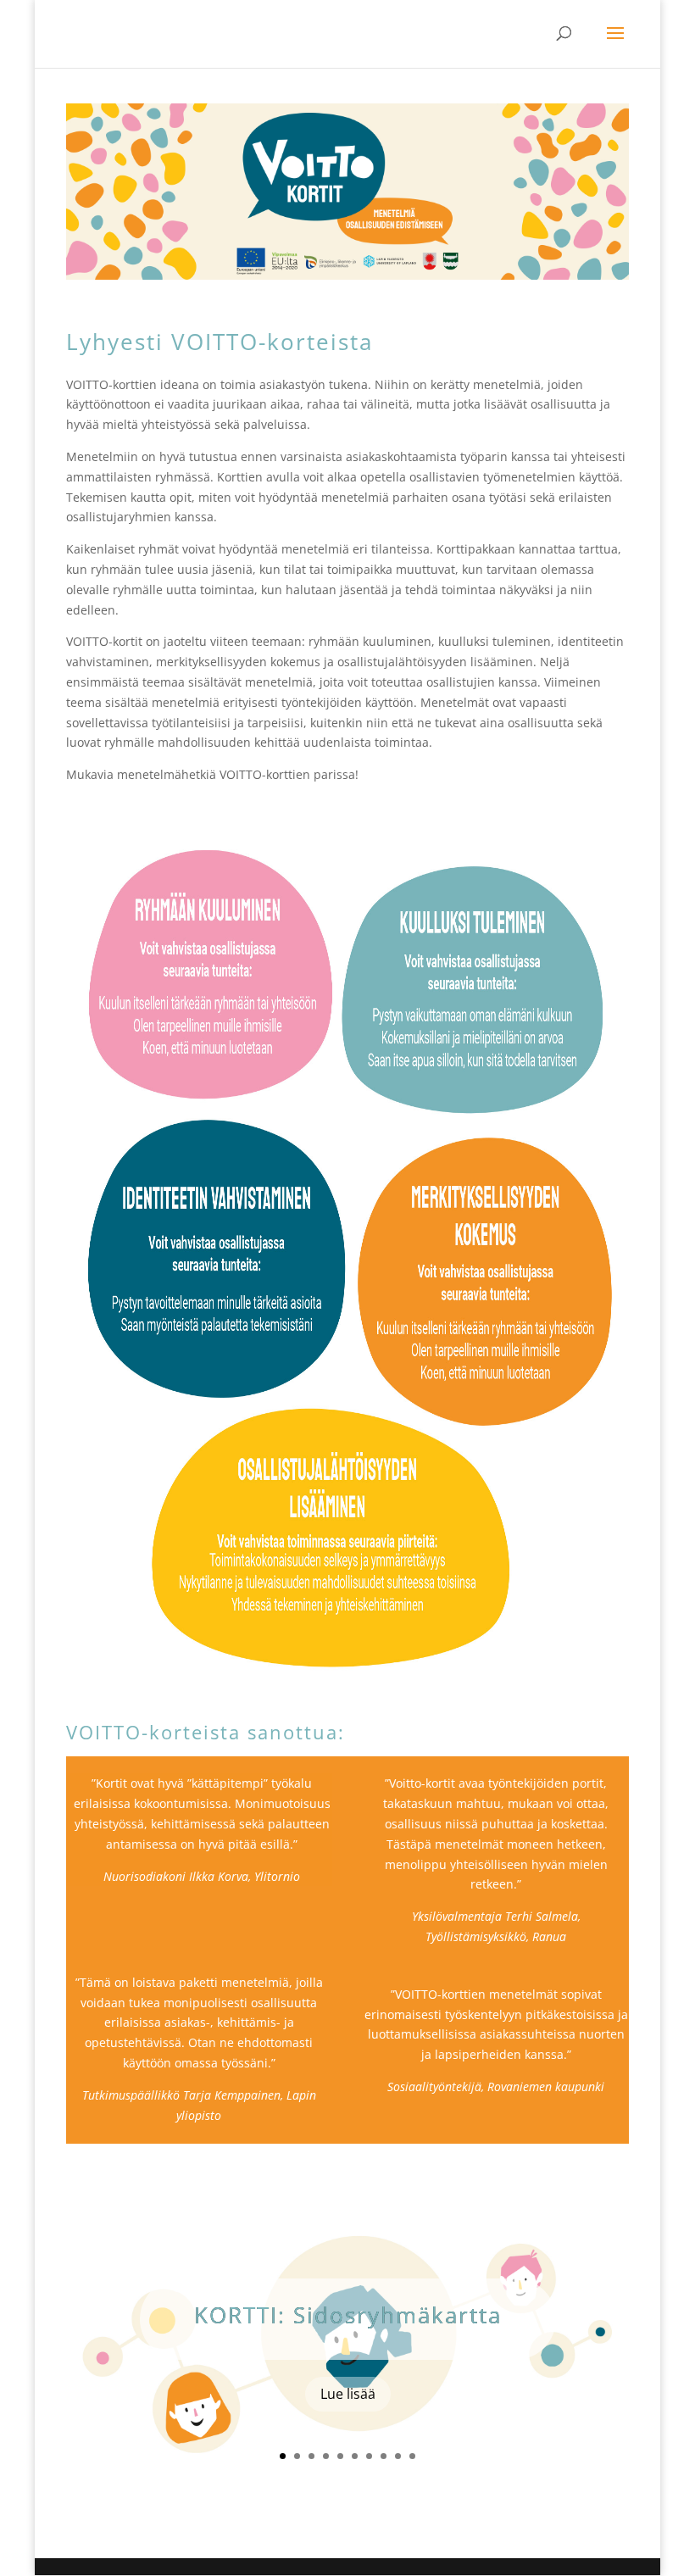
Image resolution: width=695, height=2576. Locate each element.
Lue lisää (348, 2394)
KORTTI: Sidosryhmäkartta (348, 2315)
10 (412, 2456)
